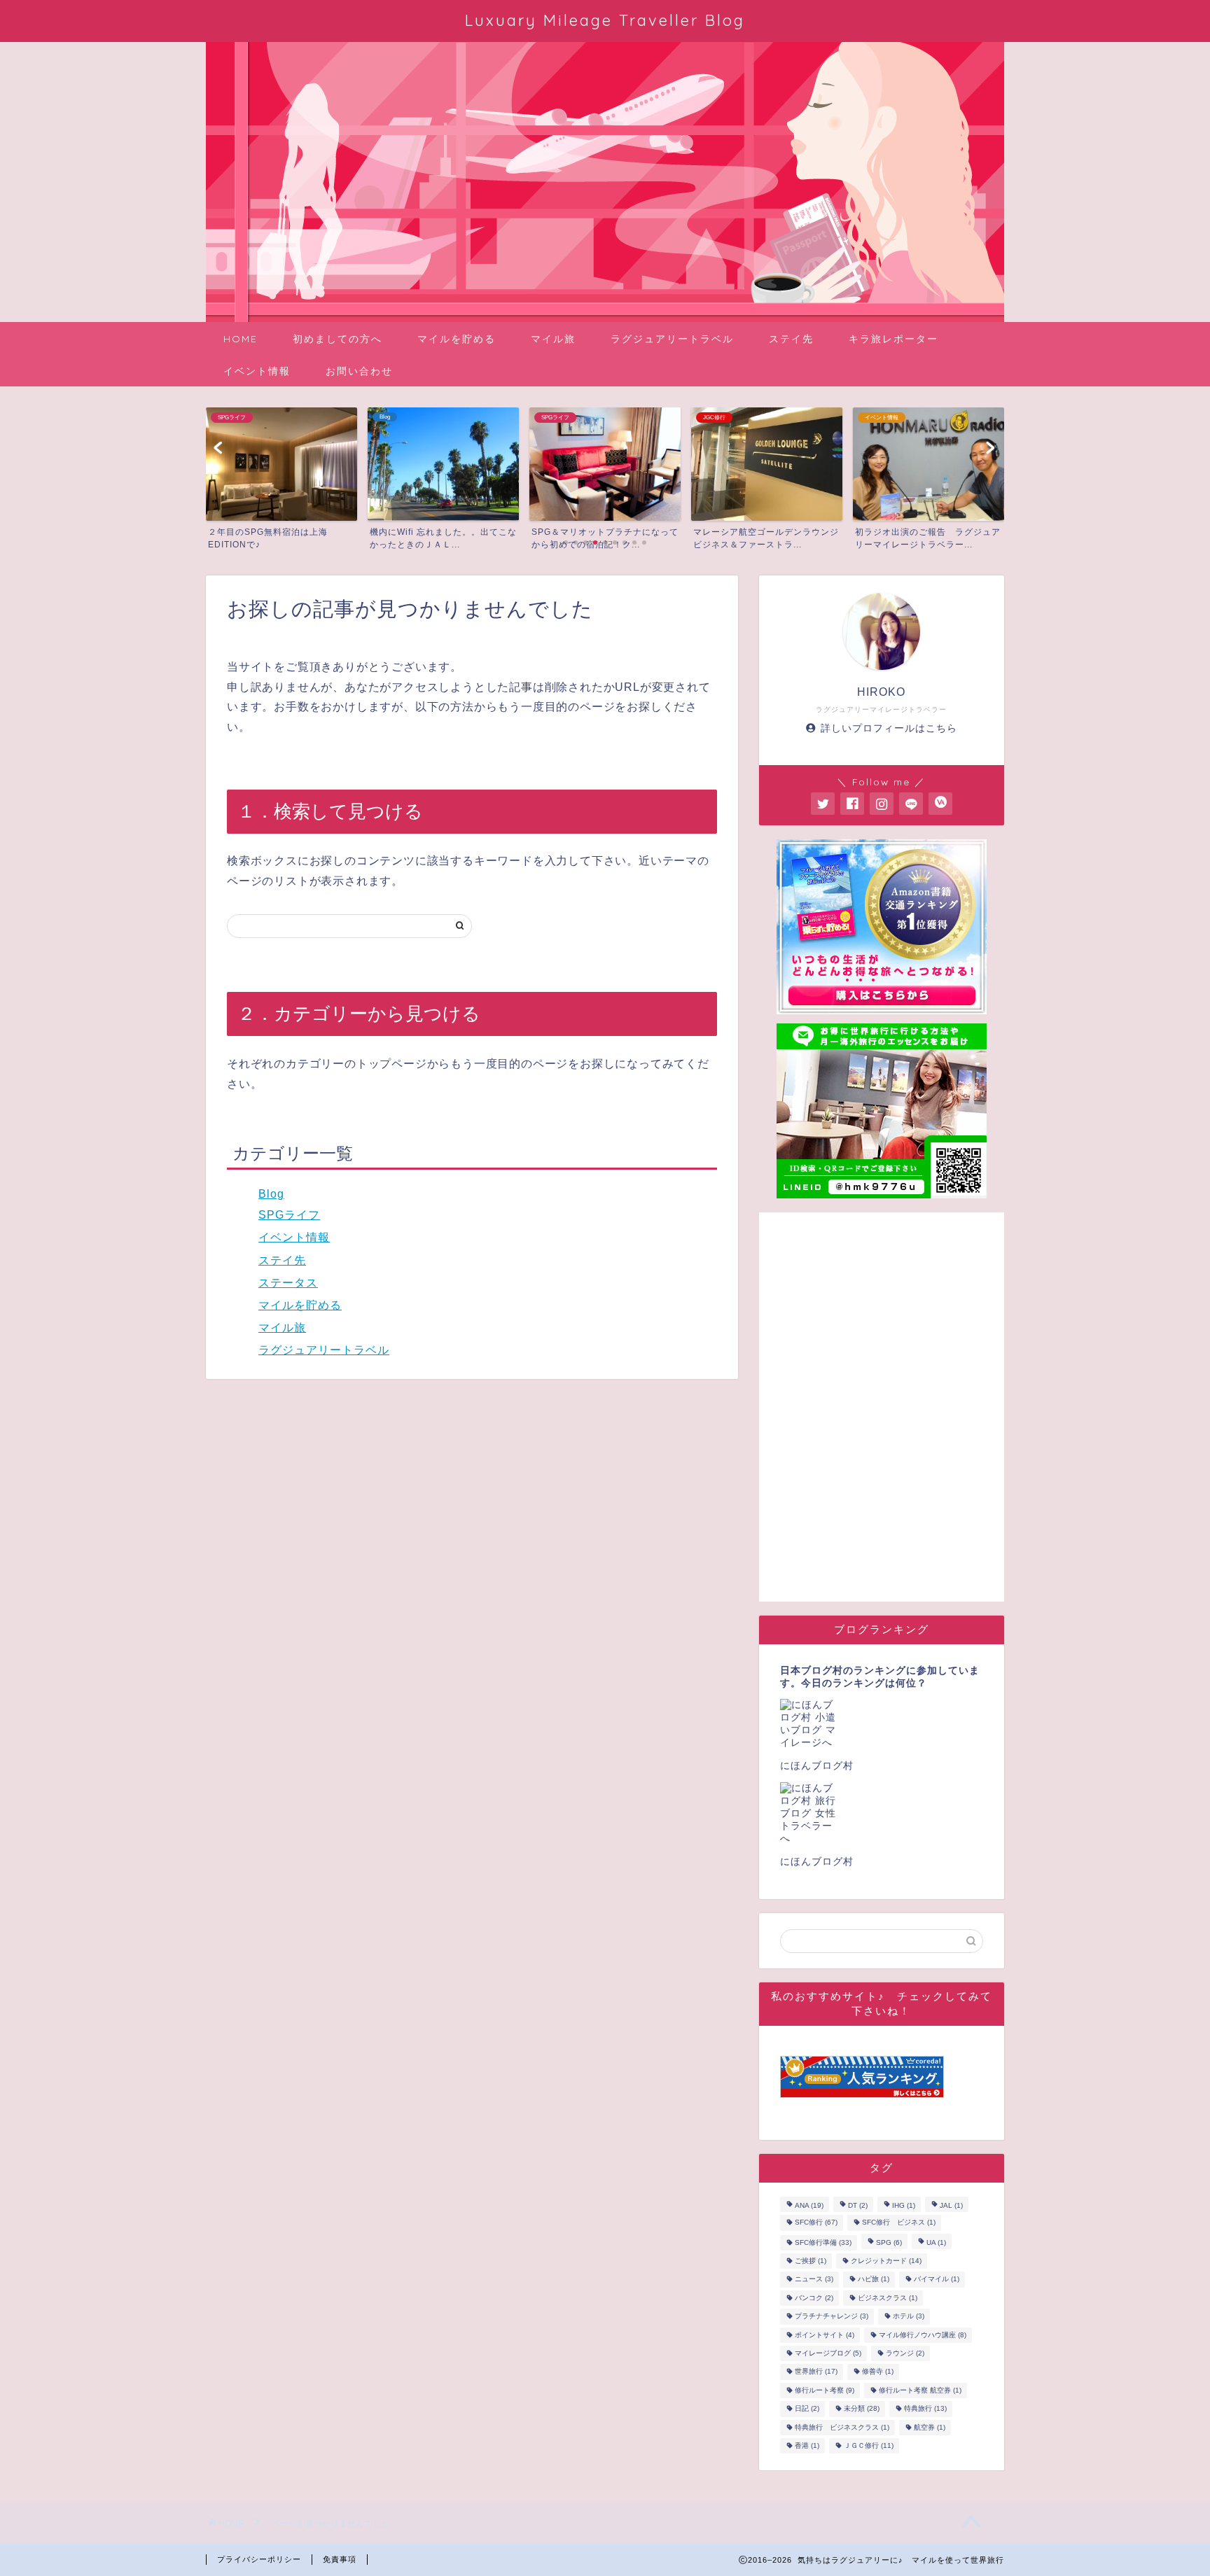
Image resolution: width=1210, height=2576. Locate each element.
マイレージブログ (828, 2353)
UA (936, 2242)
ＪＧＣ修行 (869, 2445)
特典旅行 (925, 2409)
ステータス (288, 1283)
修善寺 (878, 2372)
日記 (807, 2409)
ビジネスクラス (888, 2298)
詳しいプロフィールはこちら (889, 728)
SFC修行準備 (823, 2242)
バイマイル (937, 2280)
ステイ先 (791, 339)
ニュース (814, 2280)
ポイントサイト (825, 2335)
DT (858, 2205)
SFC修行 (816, 2223)
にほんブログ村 (817, 1766)
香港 (807, 2445)
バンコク (814, 2298)
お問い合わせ (359, 371)
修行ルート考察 (825, 2390)
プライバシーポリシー (259, 2559)
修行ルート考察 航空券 (920, 2390)
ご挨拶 (811, 2261)
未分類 (862, 2409)
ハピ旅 (874, 2280)
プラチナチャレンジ (832, 2317)
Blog (271, 1194)
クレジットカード (886, 2261)
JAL (951, 2205)
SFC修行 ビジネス (899, 2223)
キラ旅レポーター (893, 339)
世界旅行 (816, 2372)
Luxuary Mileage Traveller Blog (605, 20)
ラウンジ (905, 2353)
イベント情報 (257, 371)
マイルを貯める (457, 339)
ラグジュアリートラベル (672, 339)
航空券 (930, 2427)
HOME (241, 339)
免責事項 (340, 2559)
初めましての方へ (338, 339)
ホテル (909, 2317)
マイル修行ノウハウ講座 (923, 2335)
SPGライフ (289, 1215)
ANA (809, 2205)
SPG (889, 2242)
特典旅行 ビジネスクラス (842, 2427)
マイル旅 (553, 339)
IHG (904, 2205)
